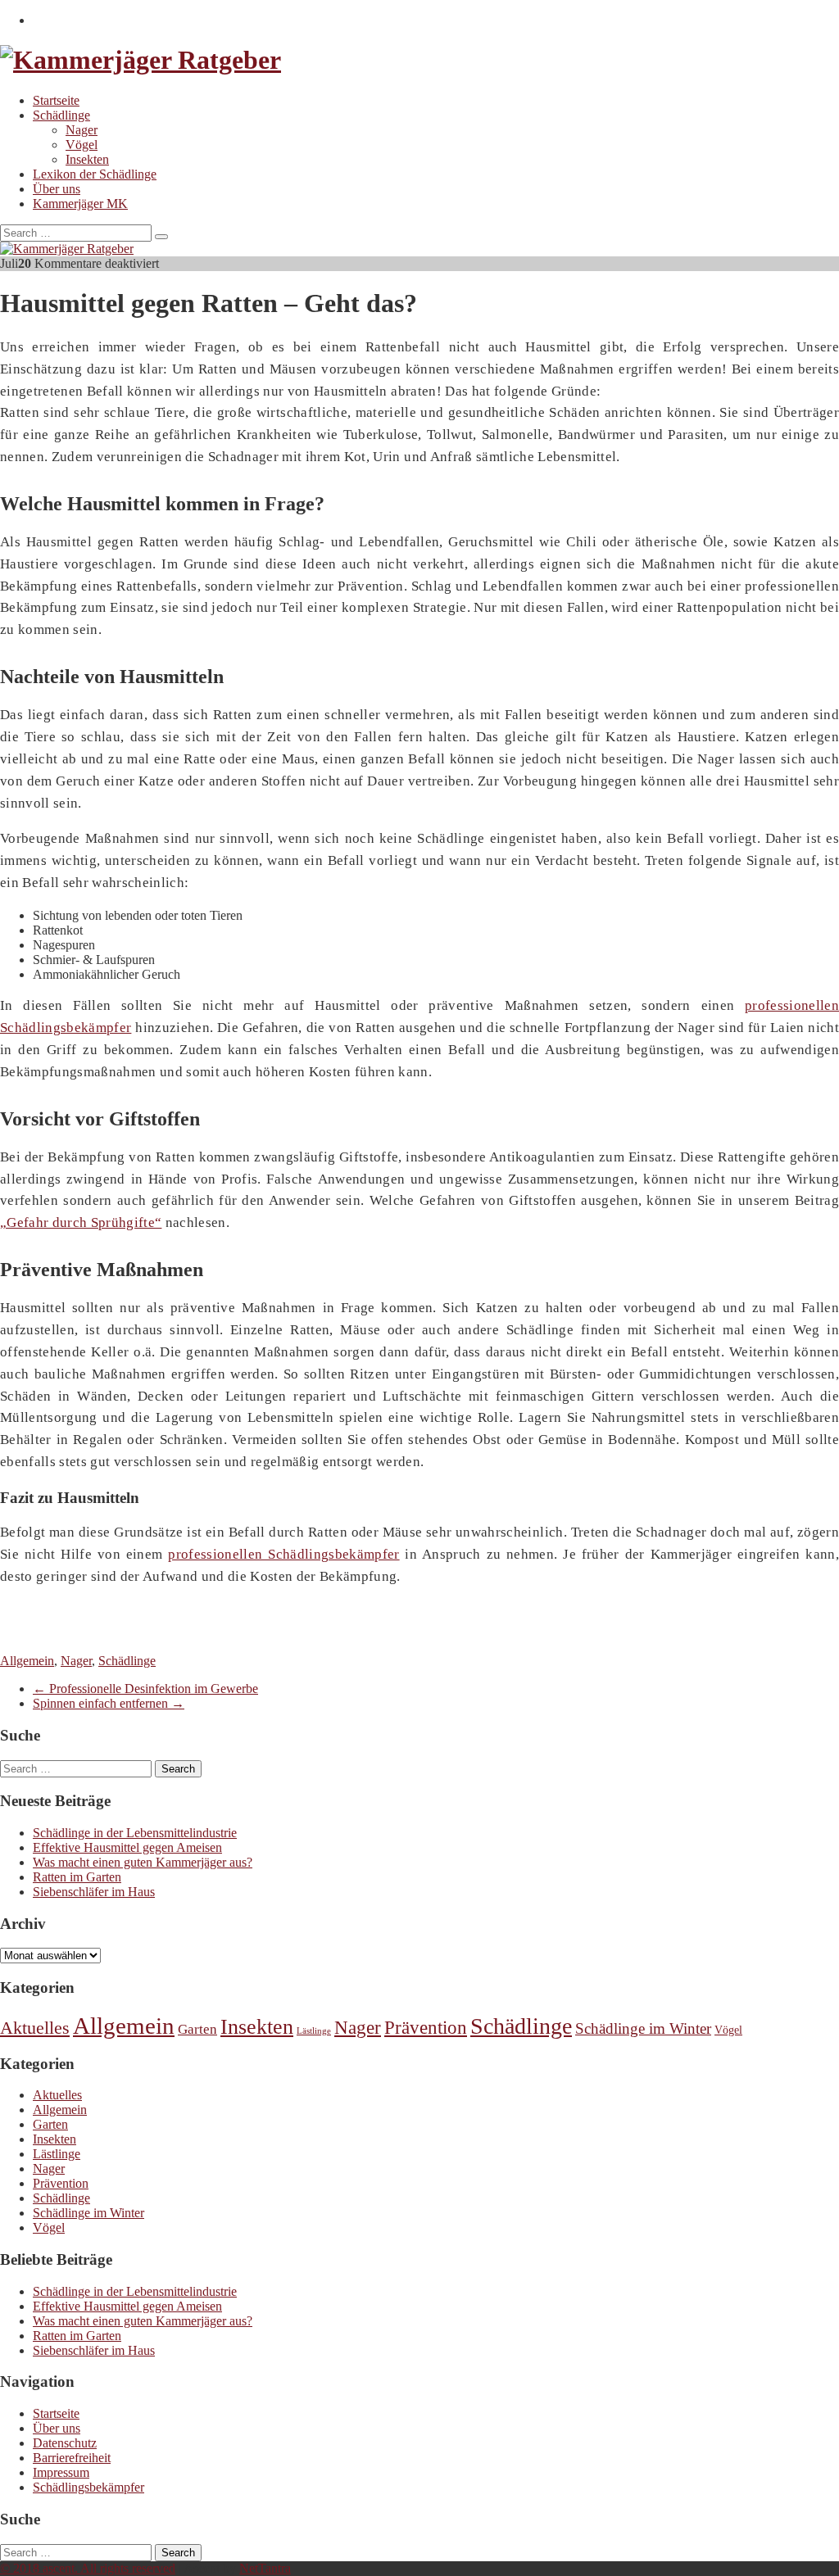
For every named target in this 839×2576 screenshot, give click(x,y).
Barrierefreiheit (72, 2458)
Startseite (56, 100)
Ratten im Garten (77, 1877)
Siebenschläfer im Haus (94, 1892)
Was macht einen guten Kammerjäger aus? (143, 1862)
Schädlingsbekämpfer (88, 2487)
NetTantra (265, 2568)
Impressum (61, 2472)
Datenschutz (65, 2443)
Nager (82, 130)
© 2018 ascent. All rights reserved (88, 2568)
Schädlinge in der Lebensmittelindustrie (135, 1833)
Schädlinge (61, 115)
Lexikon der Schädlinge (95, 174)
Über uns (57, 189)
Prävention (426, 2028)
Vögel (82, 145)
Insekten (87, 159)
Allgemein (27, 1661)
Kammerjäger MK (80, 204)
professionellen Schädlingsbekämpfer (283, 1554)
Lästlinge (314, 2031)
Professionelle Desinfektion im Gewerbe (145, 1689)
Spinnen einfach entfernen (109, 1703)
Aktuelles (35, 2028)
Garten (197, 2029)
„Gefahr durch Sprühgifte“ (81, 1222)
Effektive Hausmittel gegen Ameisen (127, 1847)
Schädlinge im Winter (643, 2028)
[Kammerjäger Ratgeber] (141, 60)
